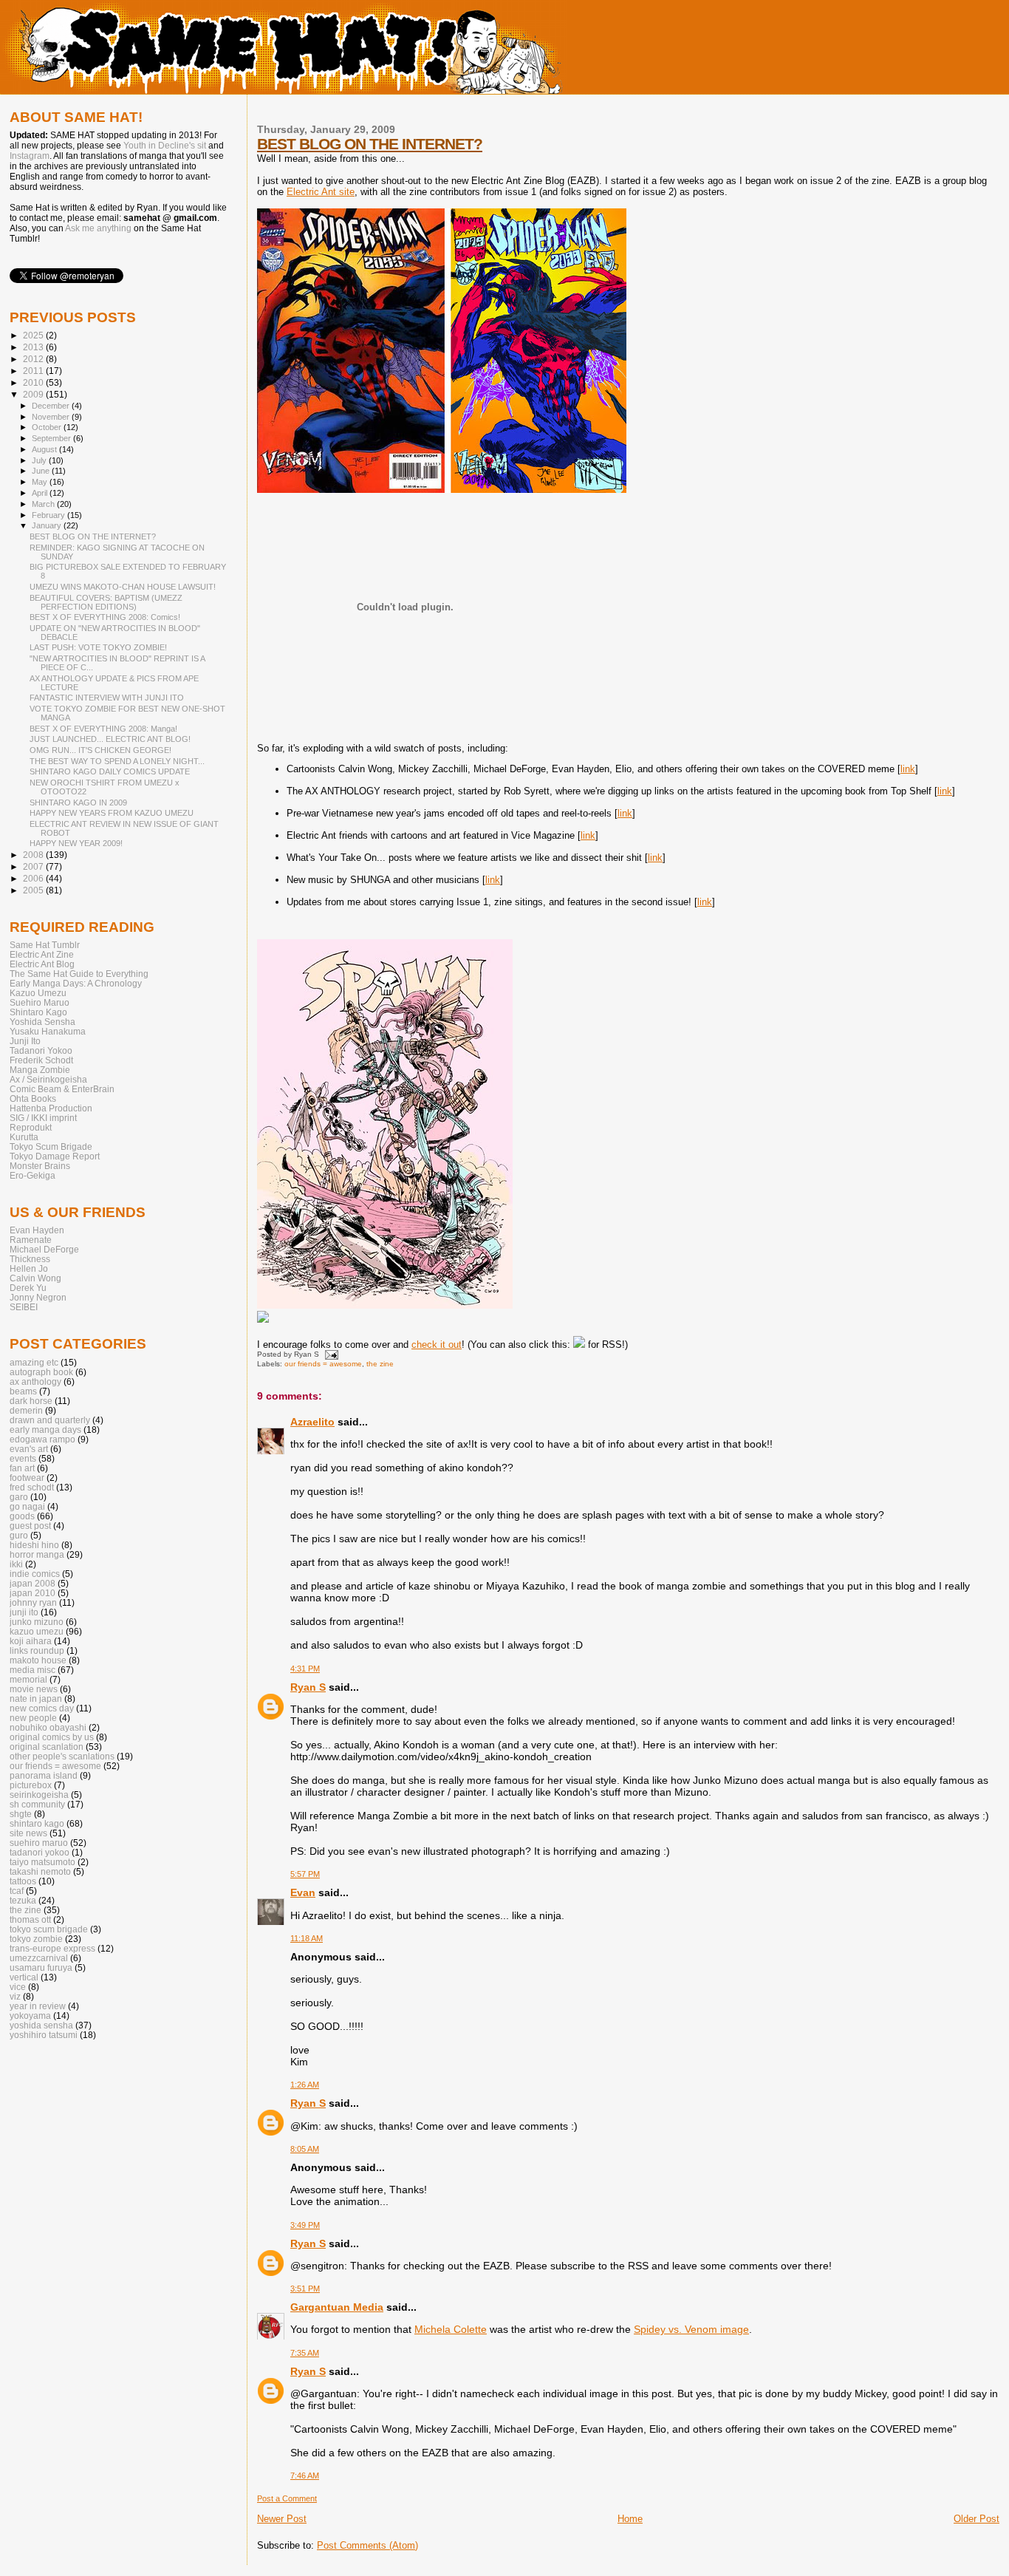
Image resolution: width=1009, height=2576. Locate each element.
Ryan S (308, 1687)
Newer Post (282, 2519)
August (45, 449)
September (52, 438)
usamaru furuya (41, 1967)
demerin (26, 1410)
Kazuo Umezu (38, 993)
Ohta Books (33, 1098)
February (49, 515)
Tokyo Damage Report (55, 1156)
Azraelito (312, 1422)
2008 (34, 855)
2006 (34, 878)
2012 (34, 359)
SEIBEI (24, 1307)
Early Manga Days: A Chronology (76, 983)
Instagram (30, 156)
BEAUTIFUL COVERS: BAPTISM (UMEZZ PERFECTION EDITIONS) (106, 602)
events (23, 1458)
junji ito (24, 1612)
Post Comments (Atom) (367, 2545)
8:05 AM (305, 2149)
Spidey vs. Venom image (691, 2329)
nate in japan (36, 1698)
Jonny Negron (38, 1297)
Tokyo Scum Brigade (51, 1146)
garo (19, 1497)
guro (19, 1535)
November (52, 417)
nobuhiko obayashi (48, 1727)
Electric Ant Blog (42, 964)
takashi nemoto (40, 1871)
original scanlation (47, 1747)
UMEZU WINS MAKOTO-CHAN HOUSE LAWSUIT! (123, 587)
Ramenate (31, 1240)
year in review (38, 2006)
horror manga (37, 1554)
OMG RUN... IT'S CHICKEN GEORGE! (100, 750)
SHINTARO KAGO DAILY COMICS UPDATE (110, 771)
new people (33, 1718)
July (40, 460)
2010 (34, 382)
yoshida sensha (41, 2025)
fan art (22, 1468)
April (41, 493)
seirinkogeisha (39, 1795)
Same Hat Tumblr (45, 945)
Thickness (30, 1259)
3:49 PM (305, 2225)
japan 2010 (33, 1593)
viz (15, 1996)
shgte (21, 1814)
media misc (33, 1670)
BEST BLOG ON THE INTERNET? (370, 144)
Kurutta (24, 1137)
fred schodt (32, 1487)
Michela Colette (451, 2329)
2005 (34, 890)
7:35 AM (305, 2353)
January (48, 525)
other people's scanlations (62, 1756)
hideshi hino (34, 1545)
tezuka (23, 1900)
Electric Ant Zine (42, 954)
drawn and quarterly (50, 1420)
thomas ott (30, 1919)
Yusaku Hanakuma (48, 1031)
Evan (303, 1892)
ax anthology (35, 1381)
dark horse (31, 1401)
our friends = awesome (323, 1364)
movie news (34, 1689)
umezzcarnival (39, 1958)
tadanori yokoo (40, 1852)
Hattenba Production (51, 1108)
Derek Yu (28, 1288)
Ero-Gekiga (33, 1175)
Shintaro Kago (38, 1012)
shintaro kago (37, 1823)
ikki (16, 1564)
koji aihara (31, 1641)
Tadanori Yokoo (41, 1050)
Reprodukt (31, 1127)
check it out (437, 1345)
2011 (34, 371)
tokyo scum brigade (49, 1929)
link (908, 769)
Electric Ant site (321, 192)
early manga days (45, 1430)
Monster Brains (40, 1166)
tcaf (17, 1891)
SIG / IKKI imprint (43, 1118)
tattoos (23, 1881)
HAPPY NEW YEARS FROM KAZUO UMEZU (112, 813)
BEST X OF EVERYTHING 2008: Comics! (105, 617)
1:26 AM (305, 2085)
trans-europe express (52, 1948)
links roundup (37, 1650)
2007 (34, 866)
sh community (37, 1804)
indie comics (35, 1574)
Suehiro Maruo (40, 1002)
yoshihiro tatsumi (44, 2035)
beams (23, 1391)
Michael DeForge (44, 1249)
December (52, 406)
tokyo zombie (36, 1939)
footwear (27, 1478)
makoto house (38, 1660)
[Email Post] (330, 1354)
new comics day (42, 1708)
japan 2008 (33, 1583)
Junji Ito (25, 1041)
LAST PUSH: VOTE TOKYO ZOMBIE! (98, 647)
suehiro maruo (39, 1843)
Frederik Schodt (41, 1060)
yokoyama (30, 2016)
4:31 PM (305, 1669)
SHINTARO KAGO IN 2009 (78, 803)
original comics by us (52, 1737)
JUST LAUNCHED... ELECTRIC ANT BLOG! (110, 739)
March (44, 504)
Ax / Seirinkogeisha (48, 1079)
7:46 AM (305, 2476)
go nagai (27, 1506)
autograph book (41, 1372)
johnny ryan (33, 1602)
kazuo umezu (37, 1631)
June (42, 471)
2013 (34, 347)
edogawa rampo (42, 1439)
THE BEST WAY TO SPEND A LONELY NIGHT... (117, 761)
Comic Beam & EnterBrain (62, 1089)
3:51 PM (305, 2289)
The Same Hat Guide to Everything (79, 974)
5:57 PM (305, 1874)
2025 (34, 335)
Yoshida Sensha (42, 1022)
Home (630, 2519)
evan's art (29, 1449)
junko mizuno (37, 1622)
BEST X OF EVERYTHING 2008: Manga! (103, 729)
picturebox (31, 1785)
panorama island (44, 1775)
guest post (30, 1526)
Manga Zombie (40, 1070)
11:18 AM (307, 1938)
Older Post (976, 2519)
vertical (24, 1977)
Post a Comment (287, 2498)
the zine (380, 1364)
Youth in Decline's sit (165, 146)
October (48, 427)
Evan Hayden (37, 1230)
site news (28, 1833)
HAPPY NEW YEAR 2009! (76, 843)
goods (22, 1516)
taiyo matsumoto (42, 1862)
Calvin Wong (35, 1278)
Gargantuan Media (337, 2307)
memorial (28, 1679)
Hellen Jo (29, 1268)
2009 (34, 394)
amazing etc (34, 1362)
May (41, 482)
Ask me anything (98, 228)
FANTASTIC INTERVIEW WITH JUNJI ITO (107, 698)
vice (18, 1987)
